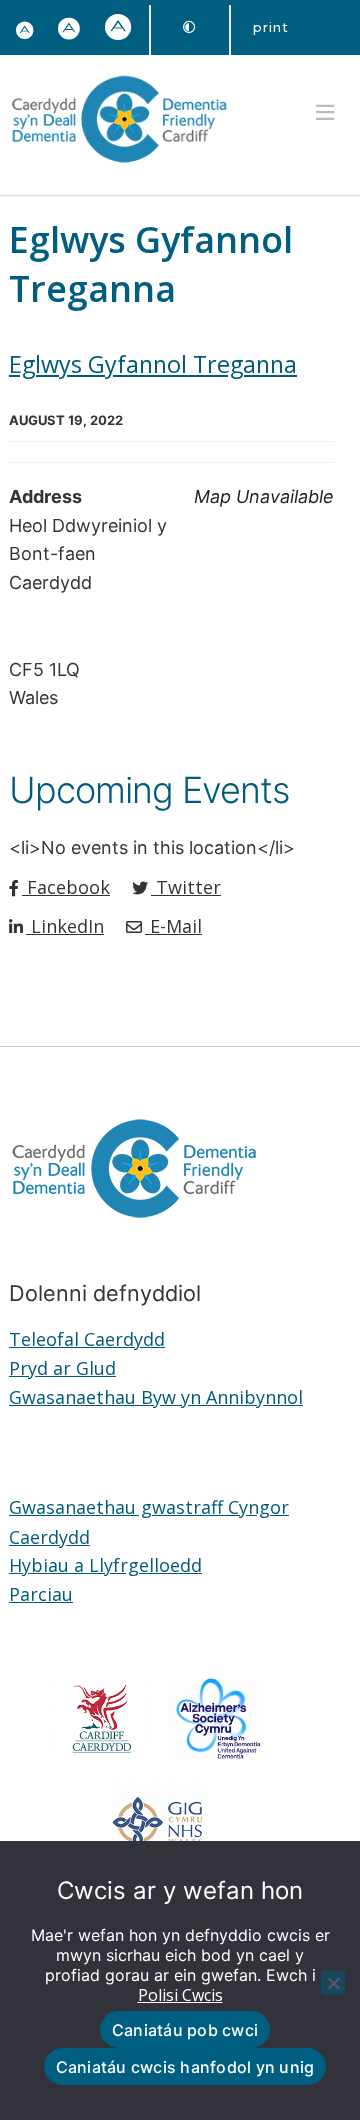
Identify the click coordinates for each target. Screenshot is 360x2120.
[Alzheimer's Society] (217, 1753)
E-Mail (173, 926)
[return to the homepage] (119, 165)
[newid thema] (190, 27)
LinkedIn (65, 926)
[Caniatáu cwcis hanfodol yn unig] (333, 1983)
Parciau (41, 1594)
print (271, 27)
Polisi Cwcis (180, 1995)
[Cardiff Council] (101, 1753)
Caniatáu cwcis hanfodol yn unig (185, 2067)
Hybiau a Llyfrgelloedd (105, 1565)
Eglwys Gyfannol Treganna (153, 364)
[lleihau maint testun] (25, 31)
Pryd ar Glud (62, 1368)
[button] (69, 30)
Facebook (66, 887)
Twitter (186, 887)
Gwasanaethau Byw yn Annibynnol (156, 1397)
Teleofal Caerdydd (87, 1339)
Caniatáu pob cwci (185, 2030)
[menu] (325, 112)
